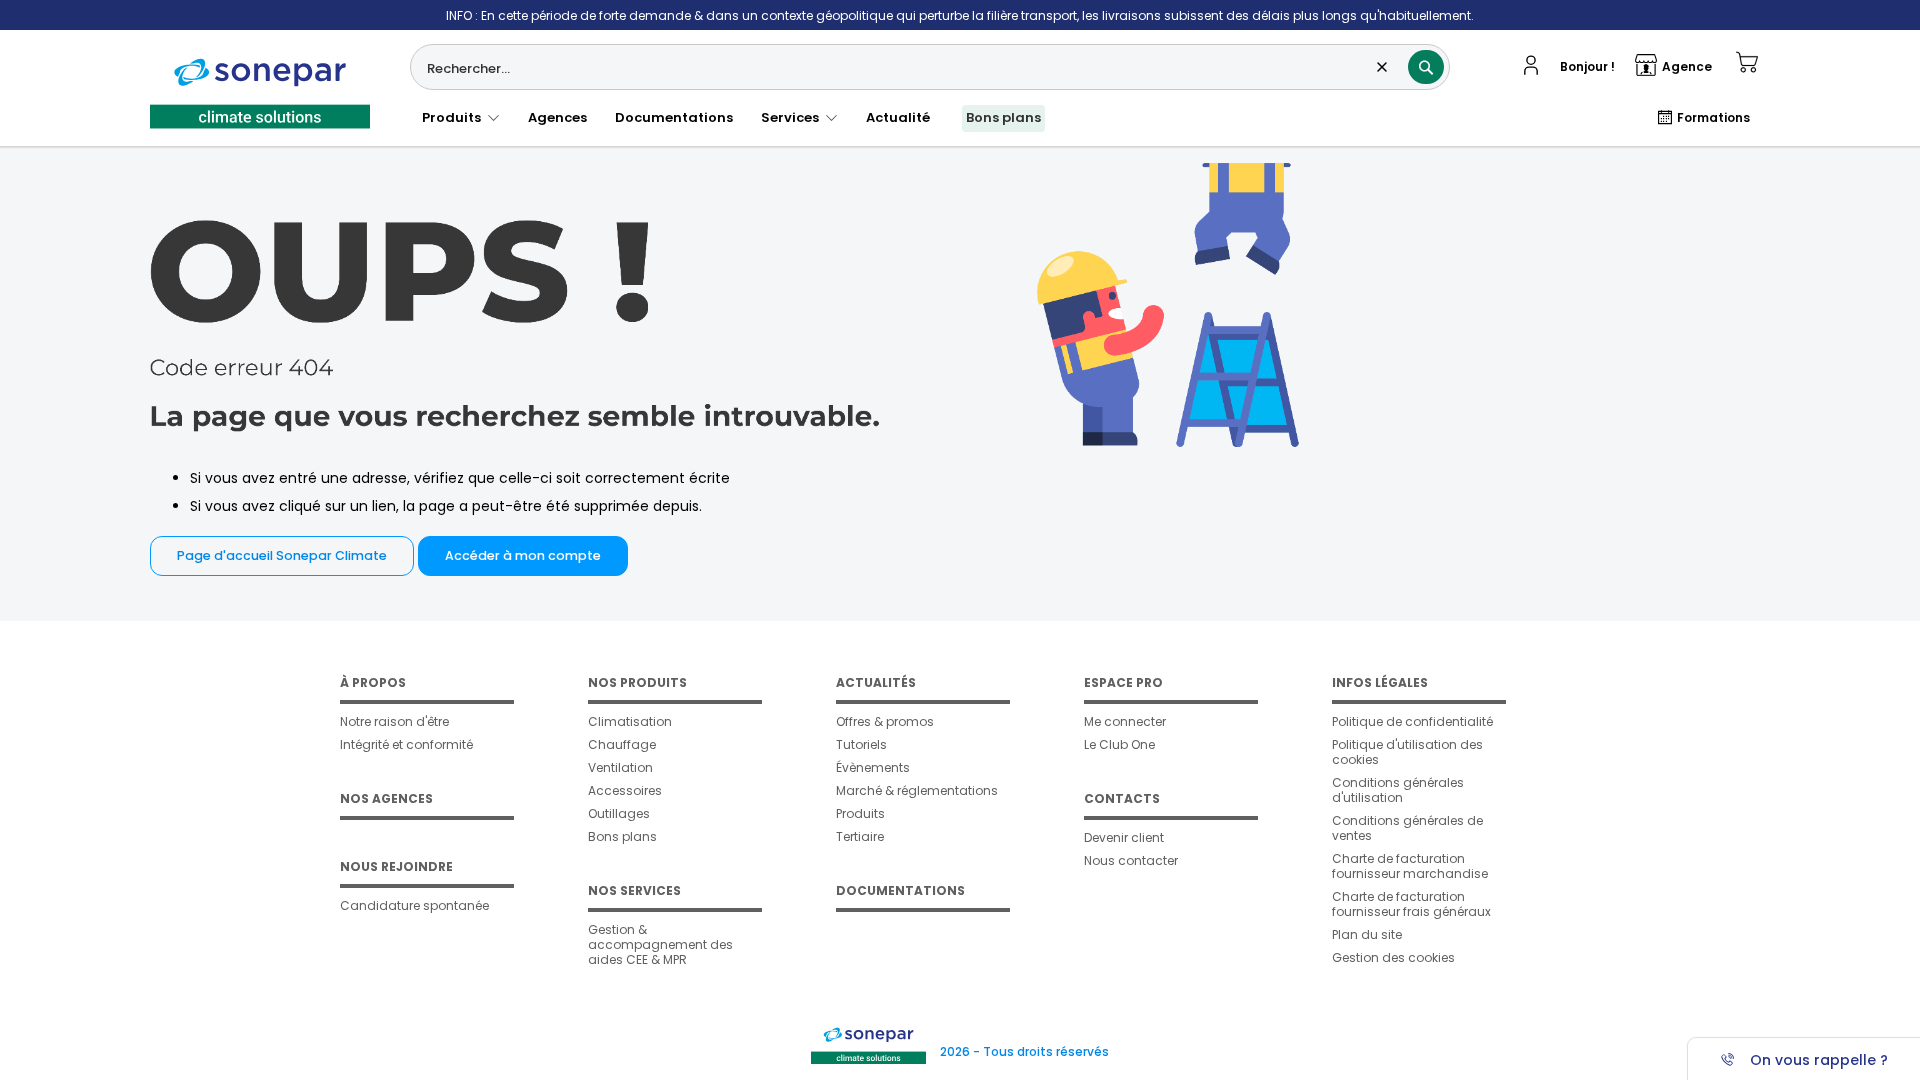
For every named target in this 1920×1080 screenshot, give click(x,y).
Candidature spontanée (414, 905)
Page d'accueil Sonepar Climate (282, 555)
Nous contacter (1131, 860)
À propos (373, 682)
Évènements (873, 767)
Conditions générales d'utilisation (1398, 790)
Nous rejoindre (396, 866)
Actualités (876, 682)
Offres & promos (885, 721)
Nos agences (386, 798)
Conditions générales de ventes (1407, 828)
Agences (557, 117)
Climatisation (630, 721)
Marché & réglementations (917, 790)
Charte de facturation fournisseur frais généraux (1411, 904)
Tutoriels (861, 744)
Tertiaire (860, 836)
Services (793, 117)
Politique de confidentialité (1412, 721)
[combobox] (930, 67)
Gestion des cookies (1393, 957)
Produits (454, 117)
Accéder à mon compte (523, 555)
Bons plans (1003, 117)
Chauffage (622, 744)
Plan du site (1367, 934)
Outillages (619, 813)
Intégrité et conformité (406, 744)
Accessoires (625, 790)
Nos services (634, 890)
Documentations (674, 117)
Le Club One (1119, 744)
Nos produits (637, 682)
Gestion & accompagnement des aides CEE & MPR (660, 944)
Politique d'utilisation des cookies (1407, 752)
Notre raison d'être (394, 721)
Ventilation (620, 767)
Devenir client (1124, 837)
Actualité (898, 117)
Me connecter (1125, 721)
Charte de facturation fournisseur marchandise (1410, 866)
